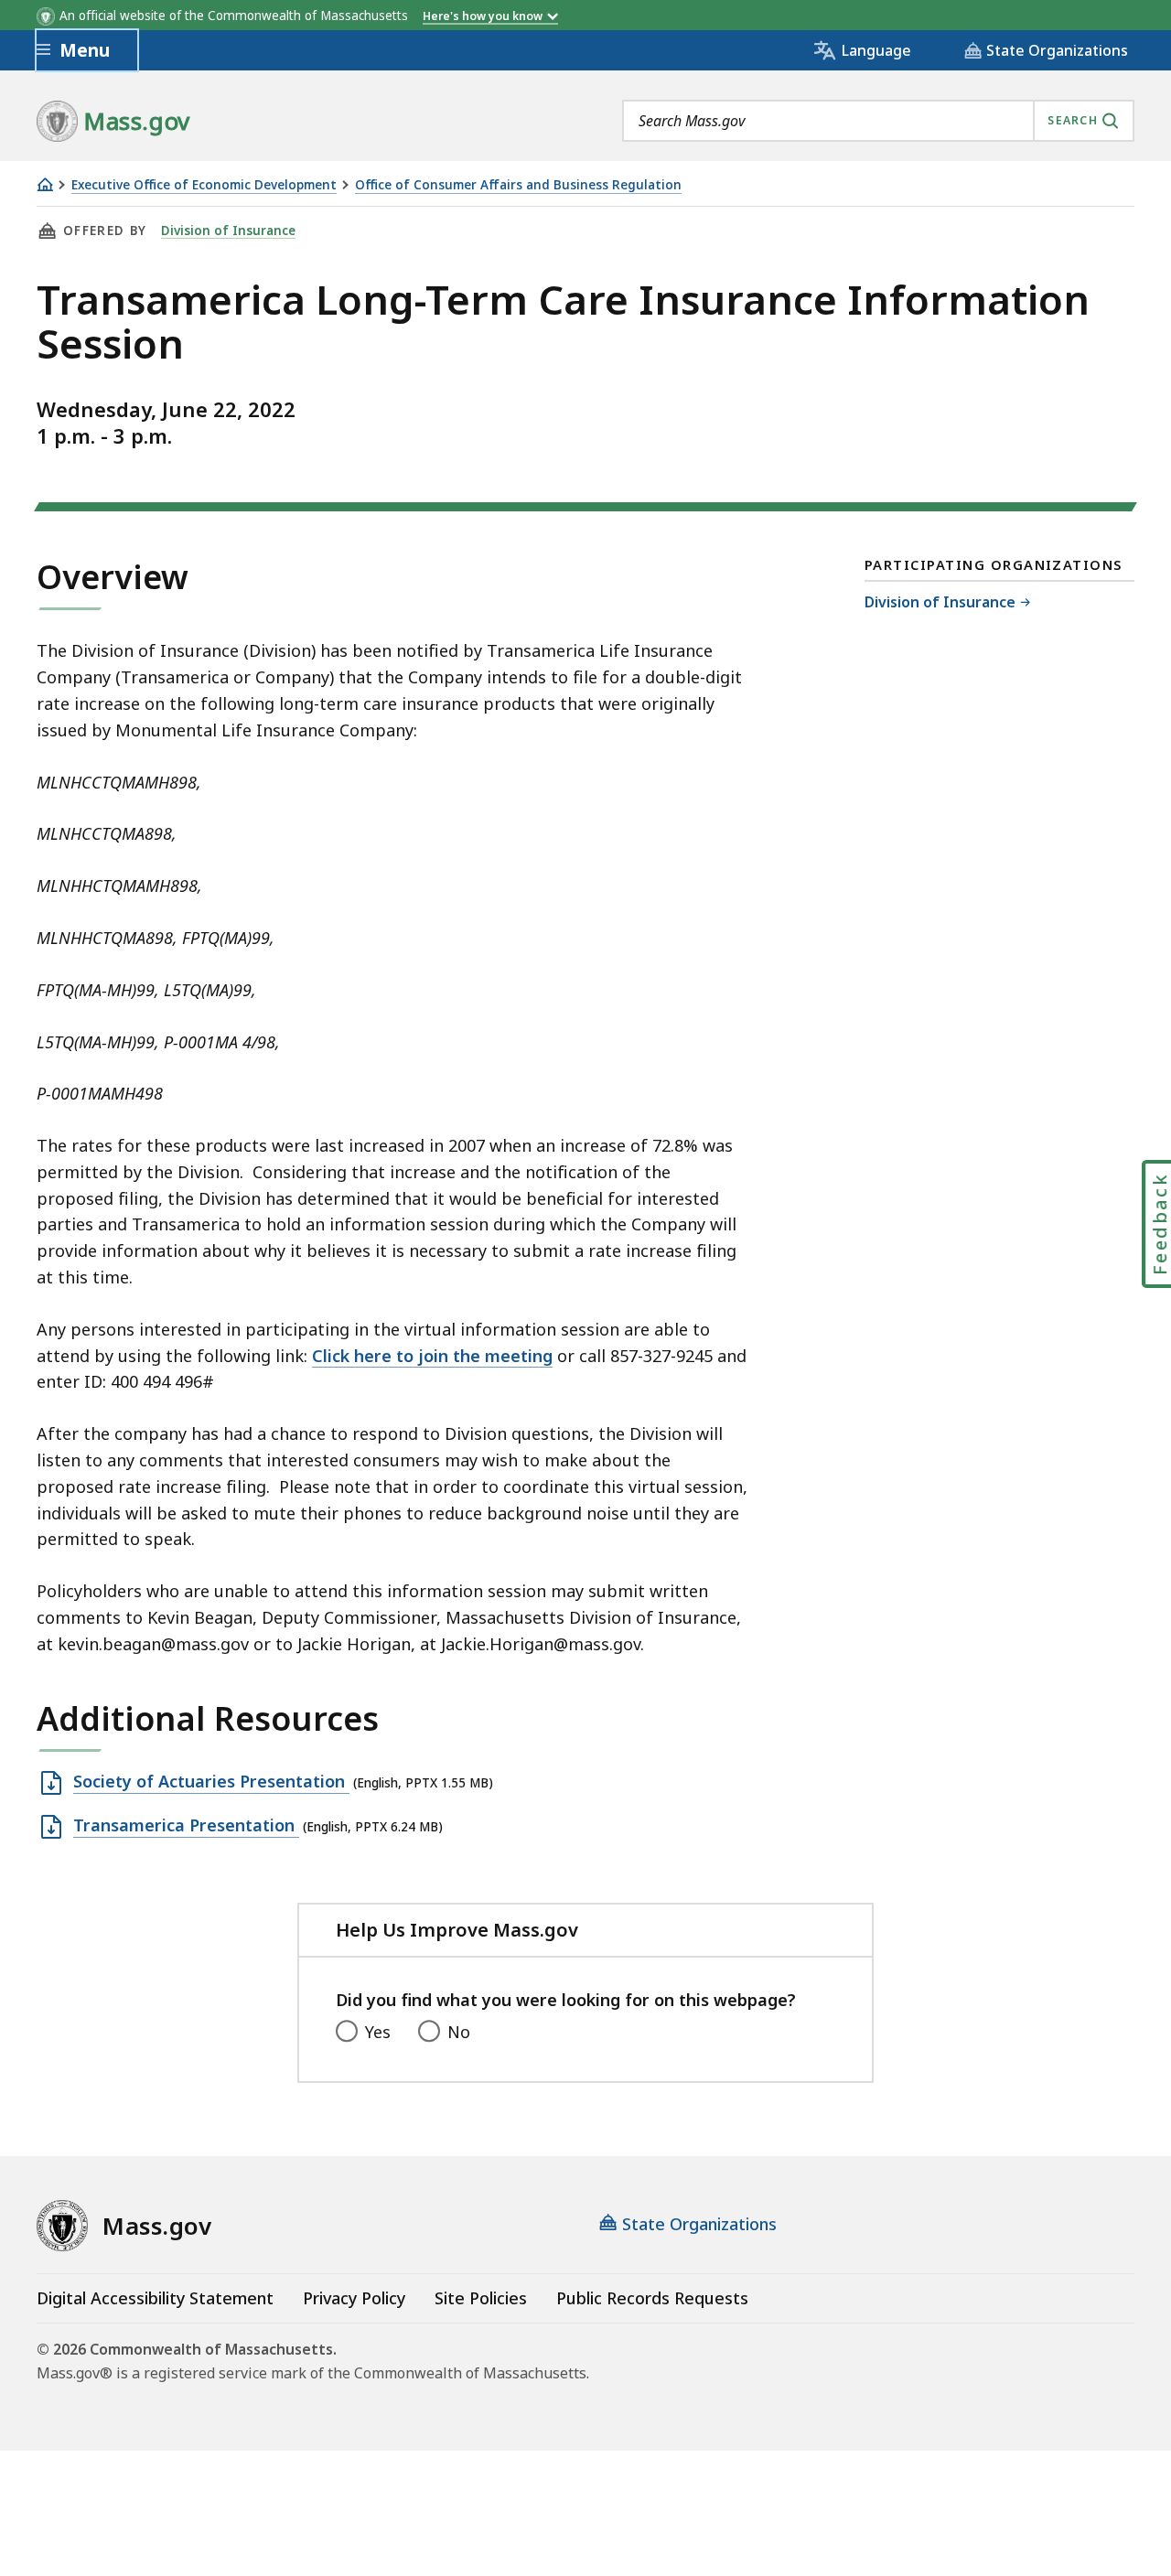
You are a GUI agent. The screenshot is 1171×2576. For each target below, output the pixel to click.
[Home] (45, 184)
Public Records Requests (652, 2298)
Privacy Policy (354, 2298)
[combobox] (878, 121)
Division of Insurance (228, 231)
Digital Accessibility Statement (155, 2298)
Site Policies (481, 2298)
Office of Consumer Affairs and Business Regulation (518, 185)
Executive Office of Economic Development (204, 185)
